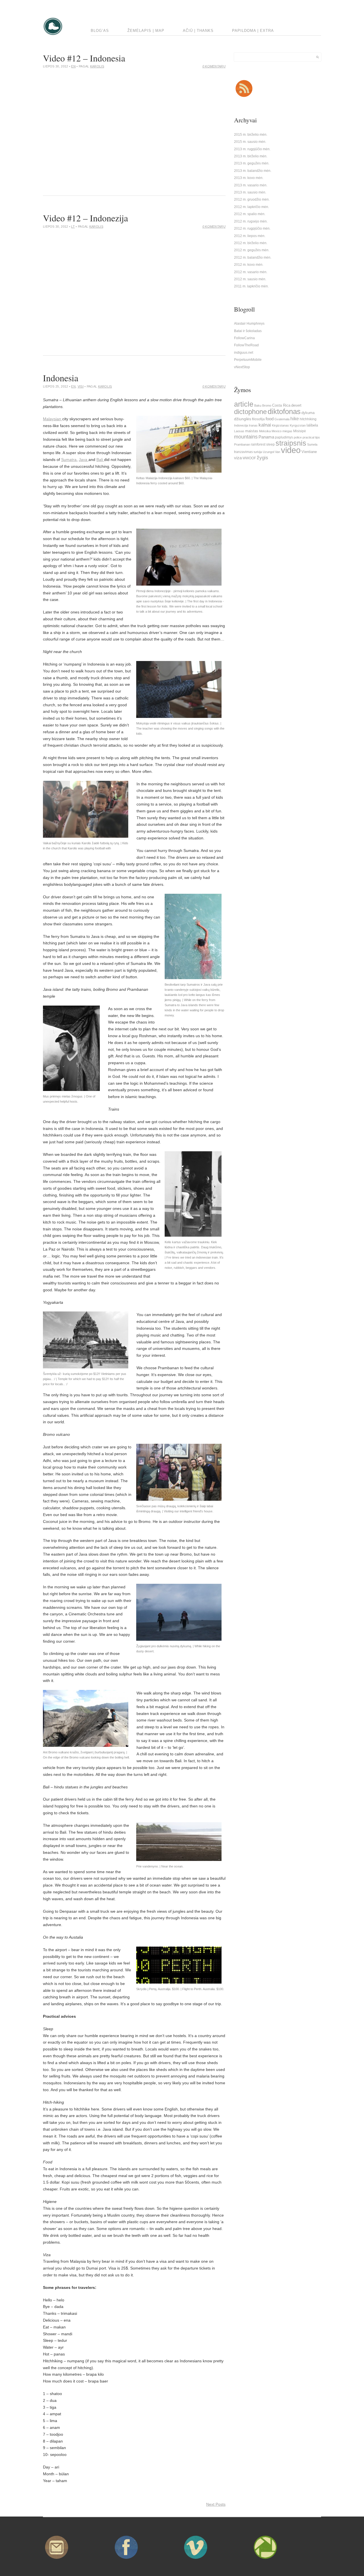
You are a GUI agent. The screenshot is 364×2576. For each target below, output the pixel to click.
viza (238, 458)
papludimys (284, 437)
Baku (258, 405)
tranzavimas (243, 452)
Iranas (253, 425)
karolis (97, 66)
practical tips (311, 437)
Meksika (265, 431)
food (270, 419)
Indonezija (241, 425)
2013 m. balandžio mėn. (253, 171)
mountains (246, 437)
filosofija (258, 419)
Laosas (239, 431)
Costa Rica (281, 405)
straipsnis (291, 443)
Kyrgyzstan (298, 425)
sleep (270, 444)
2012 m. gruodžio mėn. (252, 199)
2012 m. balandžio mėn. (253, 258)
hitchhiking (308, 419)
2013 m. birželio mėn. (251, 156)
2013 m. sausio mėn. (250, 192)
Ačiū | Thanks (198, 31)
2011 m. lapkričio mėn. (251, 286)
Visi (81, 386)
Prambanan (242, 444)
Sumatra (69, 460)
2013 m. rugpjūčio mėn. (252, 149)
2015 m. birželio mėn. (251, 135)
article (244, 404)
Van (278, 452)
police (298, 437)
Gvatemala (282, 419)
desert (296, 405)
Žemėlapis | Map (146, 31)
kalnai (265, 425)
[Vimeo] (196, 2560)
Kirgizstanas (280, 425)
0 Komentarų (214, 66)
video (291, 450)
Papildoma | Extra (253, 31)
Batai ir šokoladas (248, 331)
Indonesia (61, 378)
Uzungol (268, 452)
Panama (266, 437)
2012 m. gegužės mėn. (252, 250)
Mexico (277, 431)
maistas (252, 431)
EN (73, 66)
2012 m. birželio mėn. (251, 243)
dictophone (250, 412)
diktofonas (284, 411)
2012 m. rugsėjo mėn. (251, 221)
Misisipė (300, 431)
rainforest (258, 444)
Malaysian (53, 419)
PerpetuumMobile (248, 360)
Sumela (312, 444)
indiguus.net (244, 353)
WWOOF (249, 458)
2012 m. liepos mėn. (250, 236)
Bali (100, 460)
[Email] (57, 2560)
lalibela (312, 425)
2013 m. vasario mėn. (251, 185)
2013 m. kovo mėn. (249, 178)
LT (73, 226)
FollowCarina (244, 338)
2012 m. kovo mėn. (249, 265)
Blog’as (100, 31)
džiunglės (243, 419)
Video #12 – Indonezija (85, 218)
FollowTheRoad (246, 345)
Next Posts (216, 2504)
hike (295, 419)
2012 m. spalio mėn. (250, 214)
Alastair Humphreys (249, 324)
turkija (258, 452)
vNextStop (242, 367)
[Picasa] (265, 2560)
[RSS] (244, 97)
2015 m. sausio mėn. (250, 142)
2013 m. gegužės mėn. (252, 163)
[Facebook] (126, 2560)
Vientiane (309, 452)
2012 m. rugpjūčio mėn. (252, 228)
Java (84, 460)
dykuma (308, 413)
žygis (262, 458)
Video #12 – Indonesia (84, 58)
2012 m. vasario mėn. (251, 272)
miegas (287, 431)
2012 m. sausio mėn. (250, 279)
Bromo (267, 405)
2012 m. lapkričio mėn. (252, 207)
